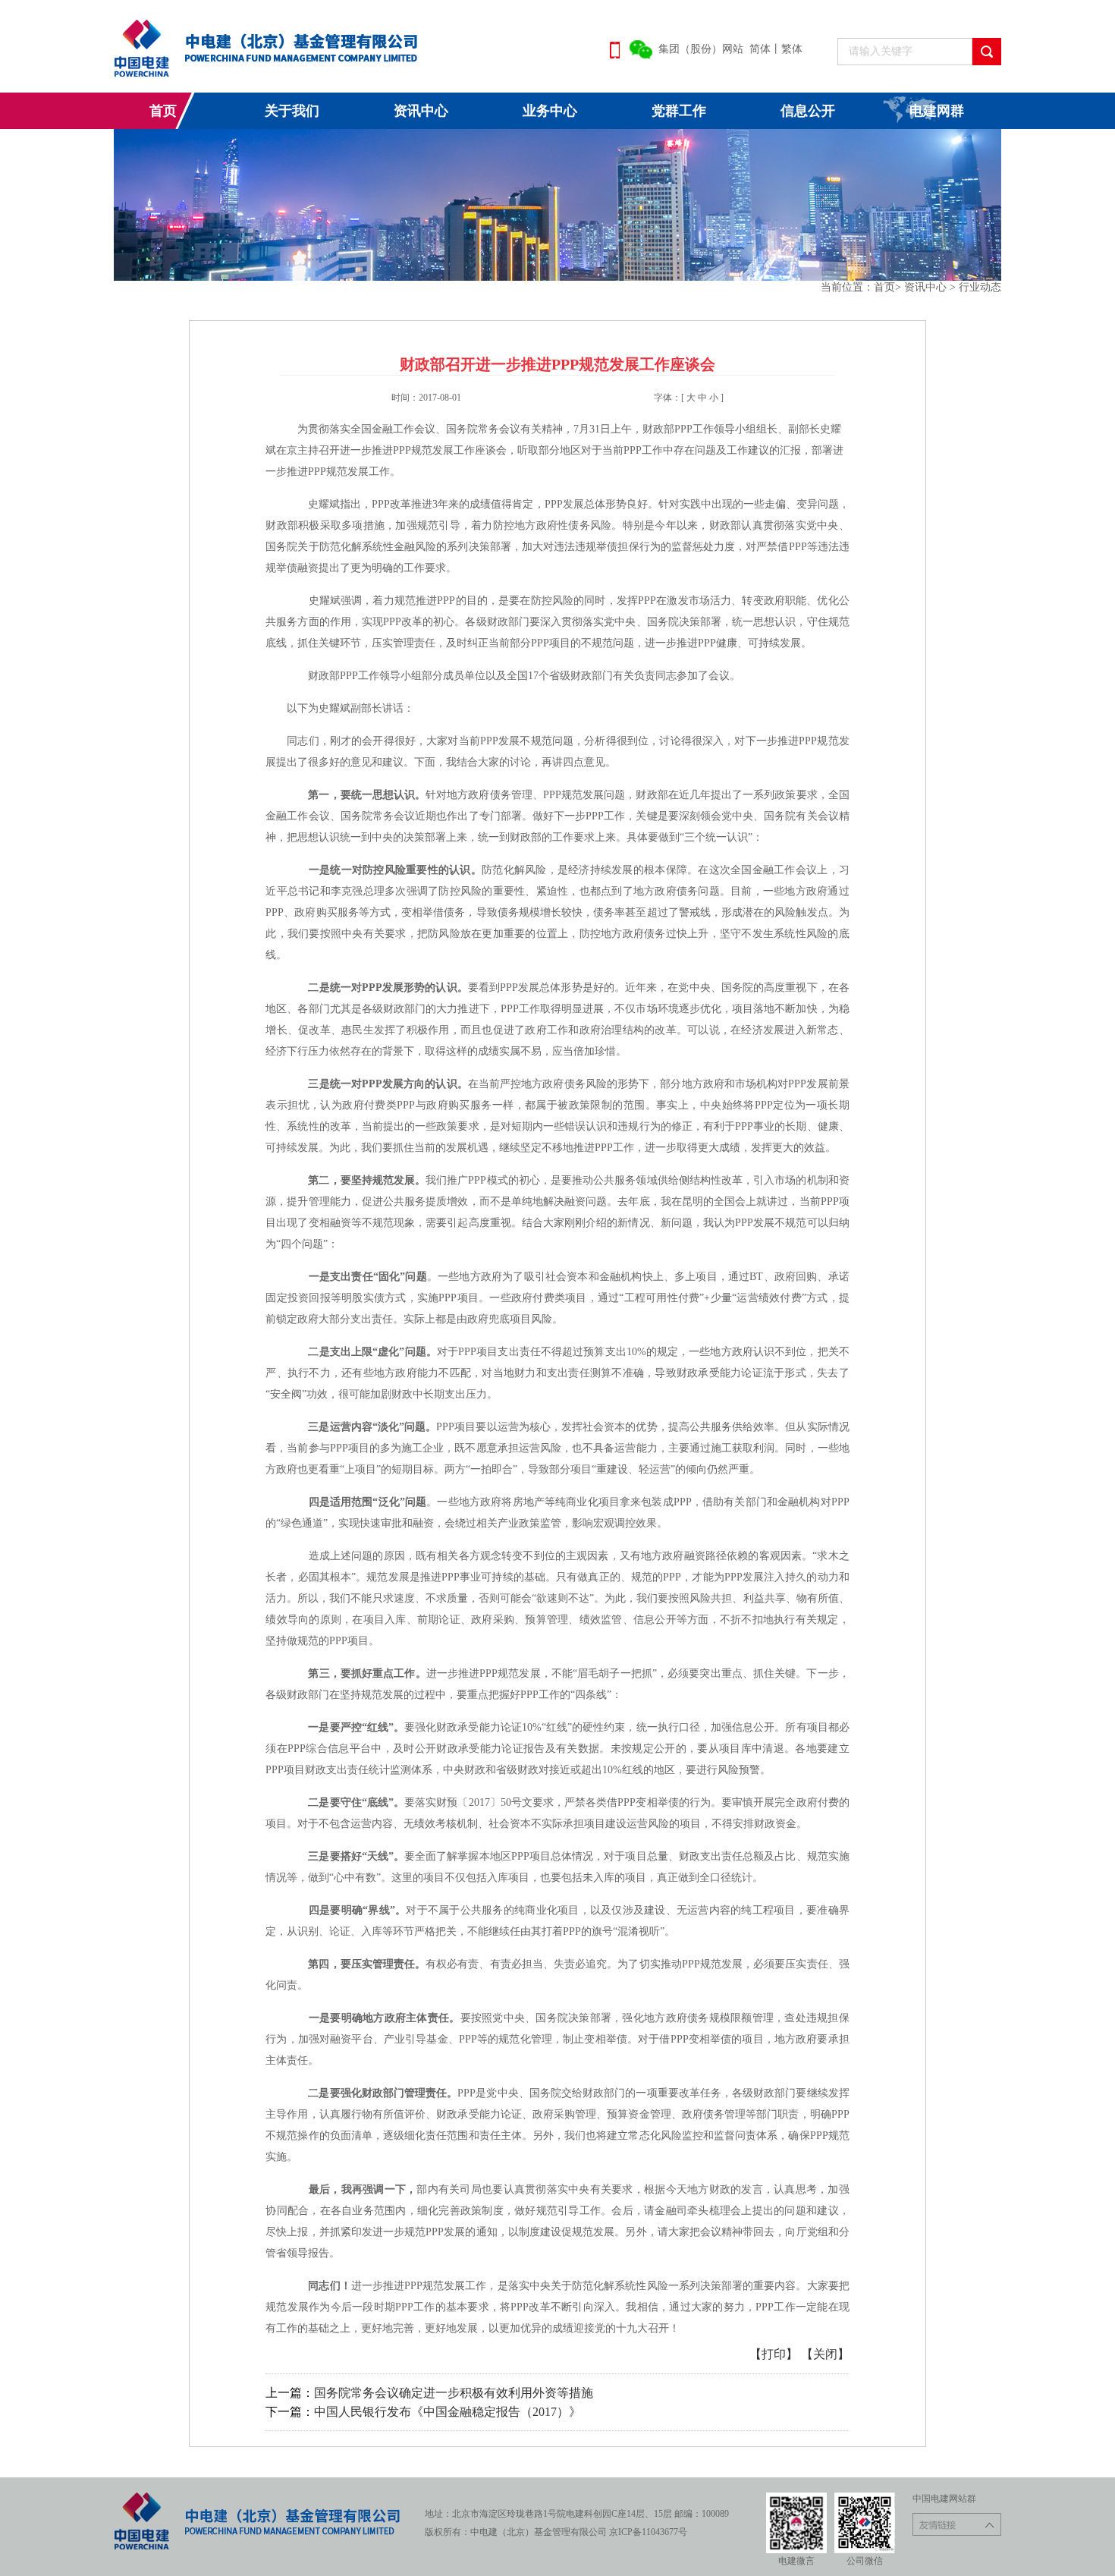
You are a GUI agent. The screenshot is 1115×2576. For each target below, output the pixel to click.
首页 (163, 111)
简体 (760, 49)
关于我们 (292, 111)
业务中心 (550, 111)
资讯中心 (421, 111)
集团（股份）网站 (701, 49)
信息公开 (808, 111)
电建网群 (937, 111)
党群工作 (679, 111)
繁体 (792, 49)
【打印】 (775, 2354)
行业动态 (980, 287)
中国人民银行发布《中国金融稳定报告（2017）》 (448, 2412)
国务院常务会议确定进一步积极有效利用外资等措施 (454, 2393)
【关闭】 (825, 2354)
